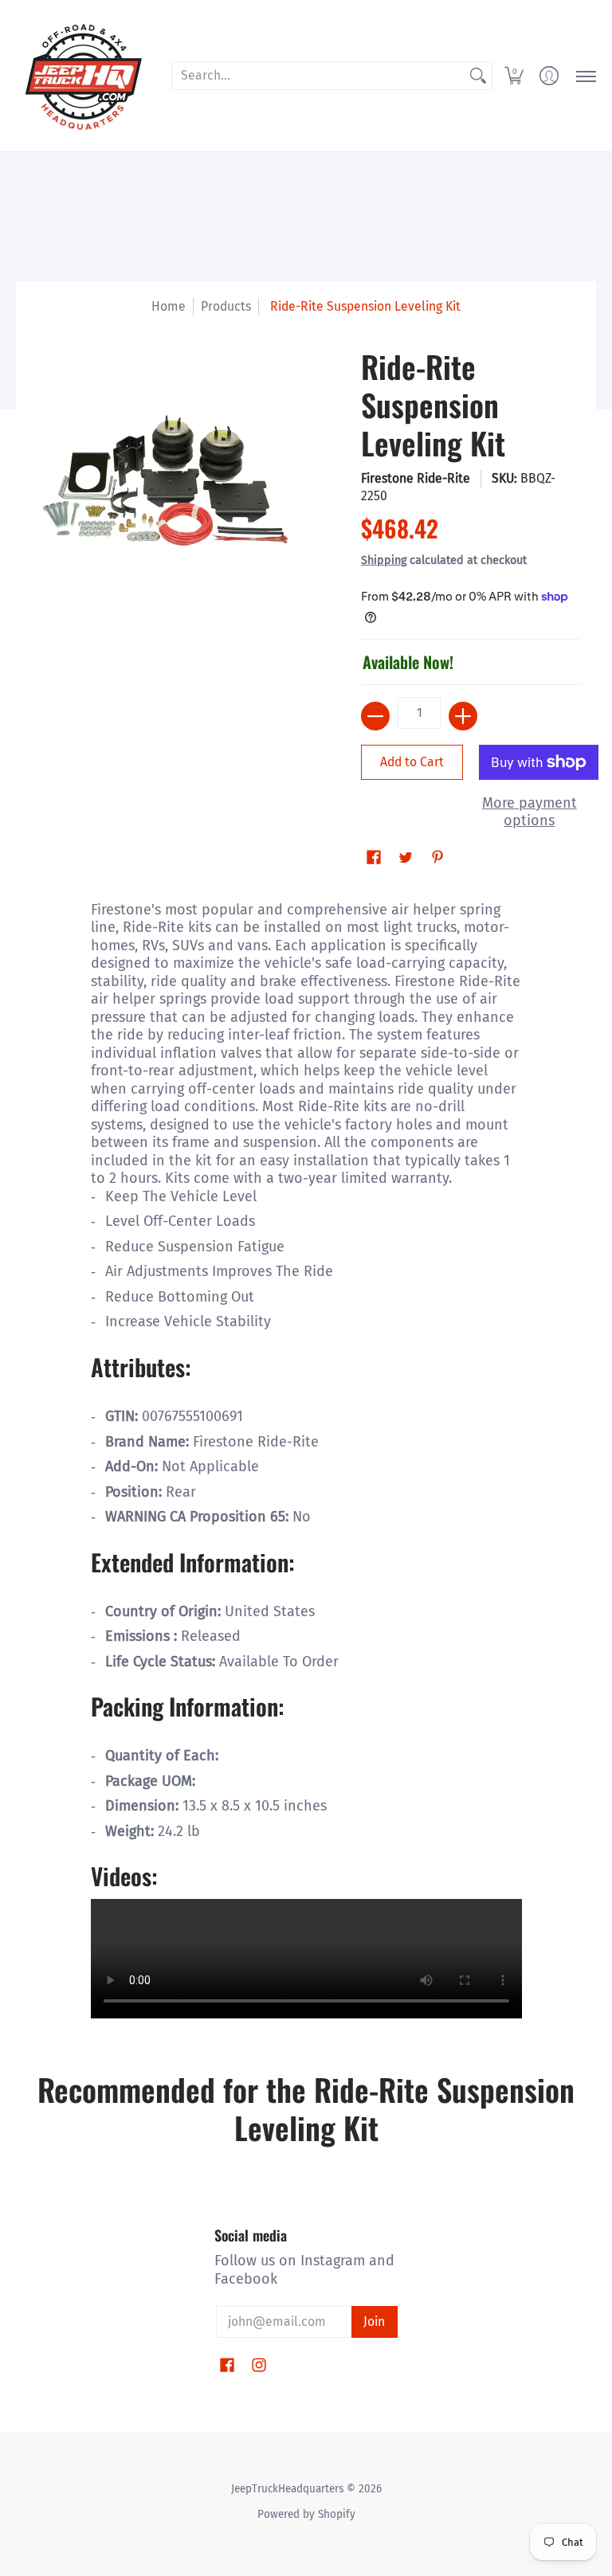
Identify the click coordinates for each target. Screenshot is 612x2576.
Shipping (384, 560)
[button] (514, 76)
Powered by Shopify (306, 2514)
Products (226, 306)
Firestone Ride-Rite (416, 478)
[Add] (463, 716)
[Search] (478, 76)
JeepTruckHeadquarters (287, 2489)
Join (374, 2322)
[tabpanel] (306, 1458)
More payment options (530, 812)
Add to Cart (412, 762)
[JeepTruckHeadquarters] (84, 76)
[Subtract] (375, 716)
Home (169, 306)
